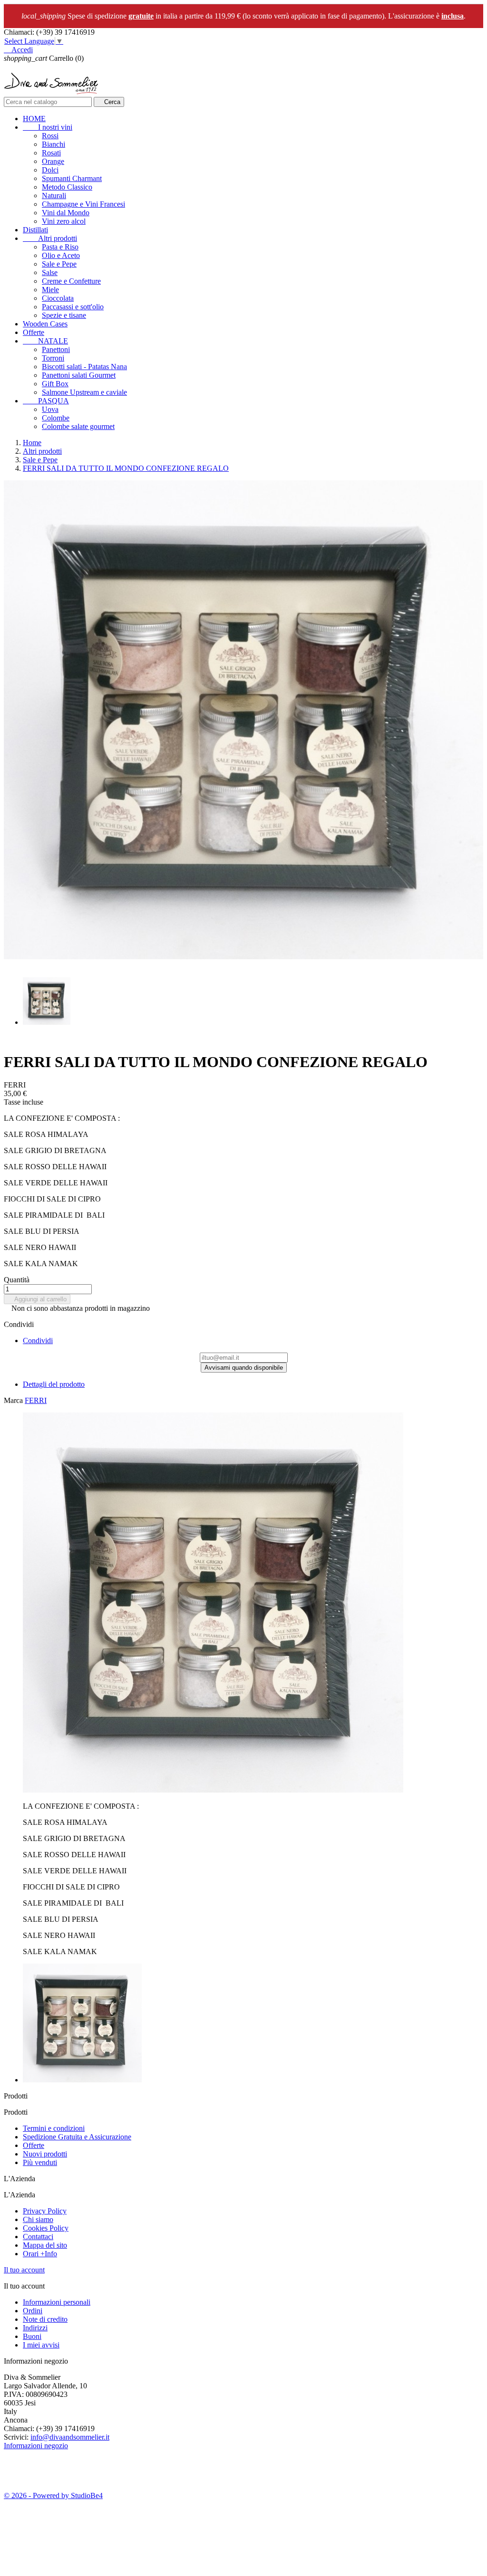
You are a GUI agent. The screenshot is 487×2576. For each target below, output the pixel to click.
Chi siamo (38, 2219)
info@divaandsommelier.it (70, 2437)
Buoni (32, 2336)
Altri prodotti (50, 238)
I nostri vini (48, 127)
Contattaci (38, 2237)
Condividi (38, 1340)
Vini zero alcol (64, 221)
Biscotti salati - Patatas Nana (84, 367)
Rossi (50, 136)
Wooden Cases (45, 324)
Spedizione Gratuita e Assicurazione (77, 2137)
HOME (34, 119)
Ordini (33, 2311)
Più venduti (40, 2162)
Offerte (34, 332)
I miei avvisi (41, 2345)
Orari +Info (40, 2254)
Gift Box (55, 384)
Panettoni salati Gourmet (79, 375)
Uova (50, 409)
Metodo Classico (67, 187)
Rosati (51, 153)
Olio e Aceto (61, 255)
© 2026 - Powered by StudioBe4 (53, 2495)
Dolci (50, 170)
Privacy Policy (45, 2211)
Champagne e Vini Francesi (83, 204)
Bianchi (54, 144)
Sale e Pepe (59, 264)
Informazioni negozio (36, 2446)
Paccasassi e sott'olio (73, 307)
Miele (50, 290)
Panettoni (56, 349)
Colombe (56, 418)
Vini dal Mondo (66, 213)
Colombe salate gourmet (78, 426)
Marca (13, 1400)
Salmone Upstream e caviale (84, 392)
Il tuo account (24, 2270)
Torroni (53, 358)
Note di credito (45, 2319)
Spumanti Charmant (72, 178)
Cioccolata (58, 298)
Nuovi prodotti (45, 2154)
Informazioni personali (57, 2302)
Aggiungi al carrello (37, 1299)
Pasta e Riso (60, 247)
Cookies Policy (46, 2228)
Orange (53, 161)
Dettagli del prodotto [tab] (54, 1384)
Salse (50, 272)
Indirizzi (35, 2328)
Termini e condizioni (54, 2128)
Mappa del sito (45, 2245)
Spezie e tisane (64, 315)
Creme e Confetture (71, 281)
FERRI (36, 1400)
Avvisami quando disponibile (244, 1368)
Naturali (54, 196)
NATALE (45, 341)
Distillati (35, 230)
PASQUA (46, 401)
